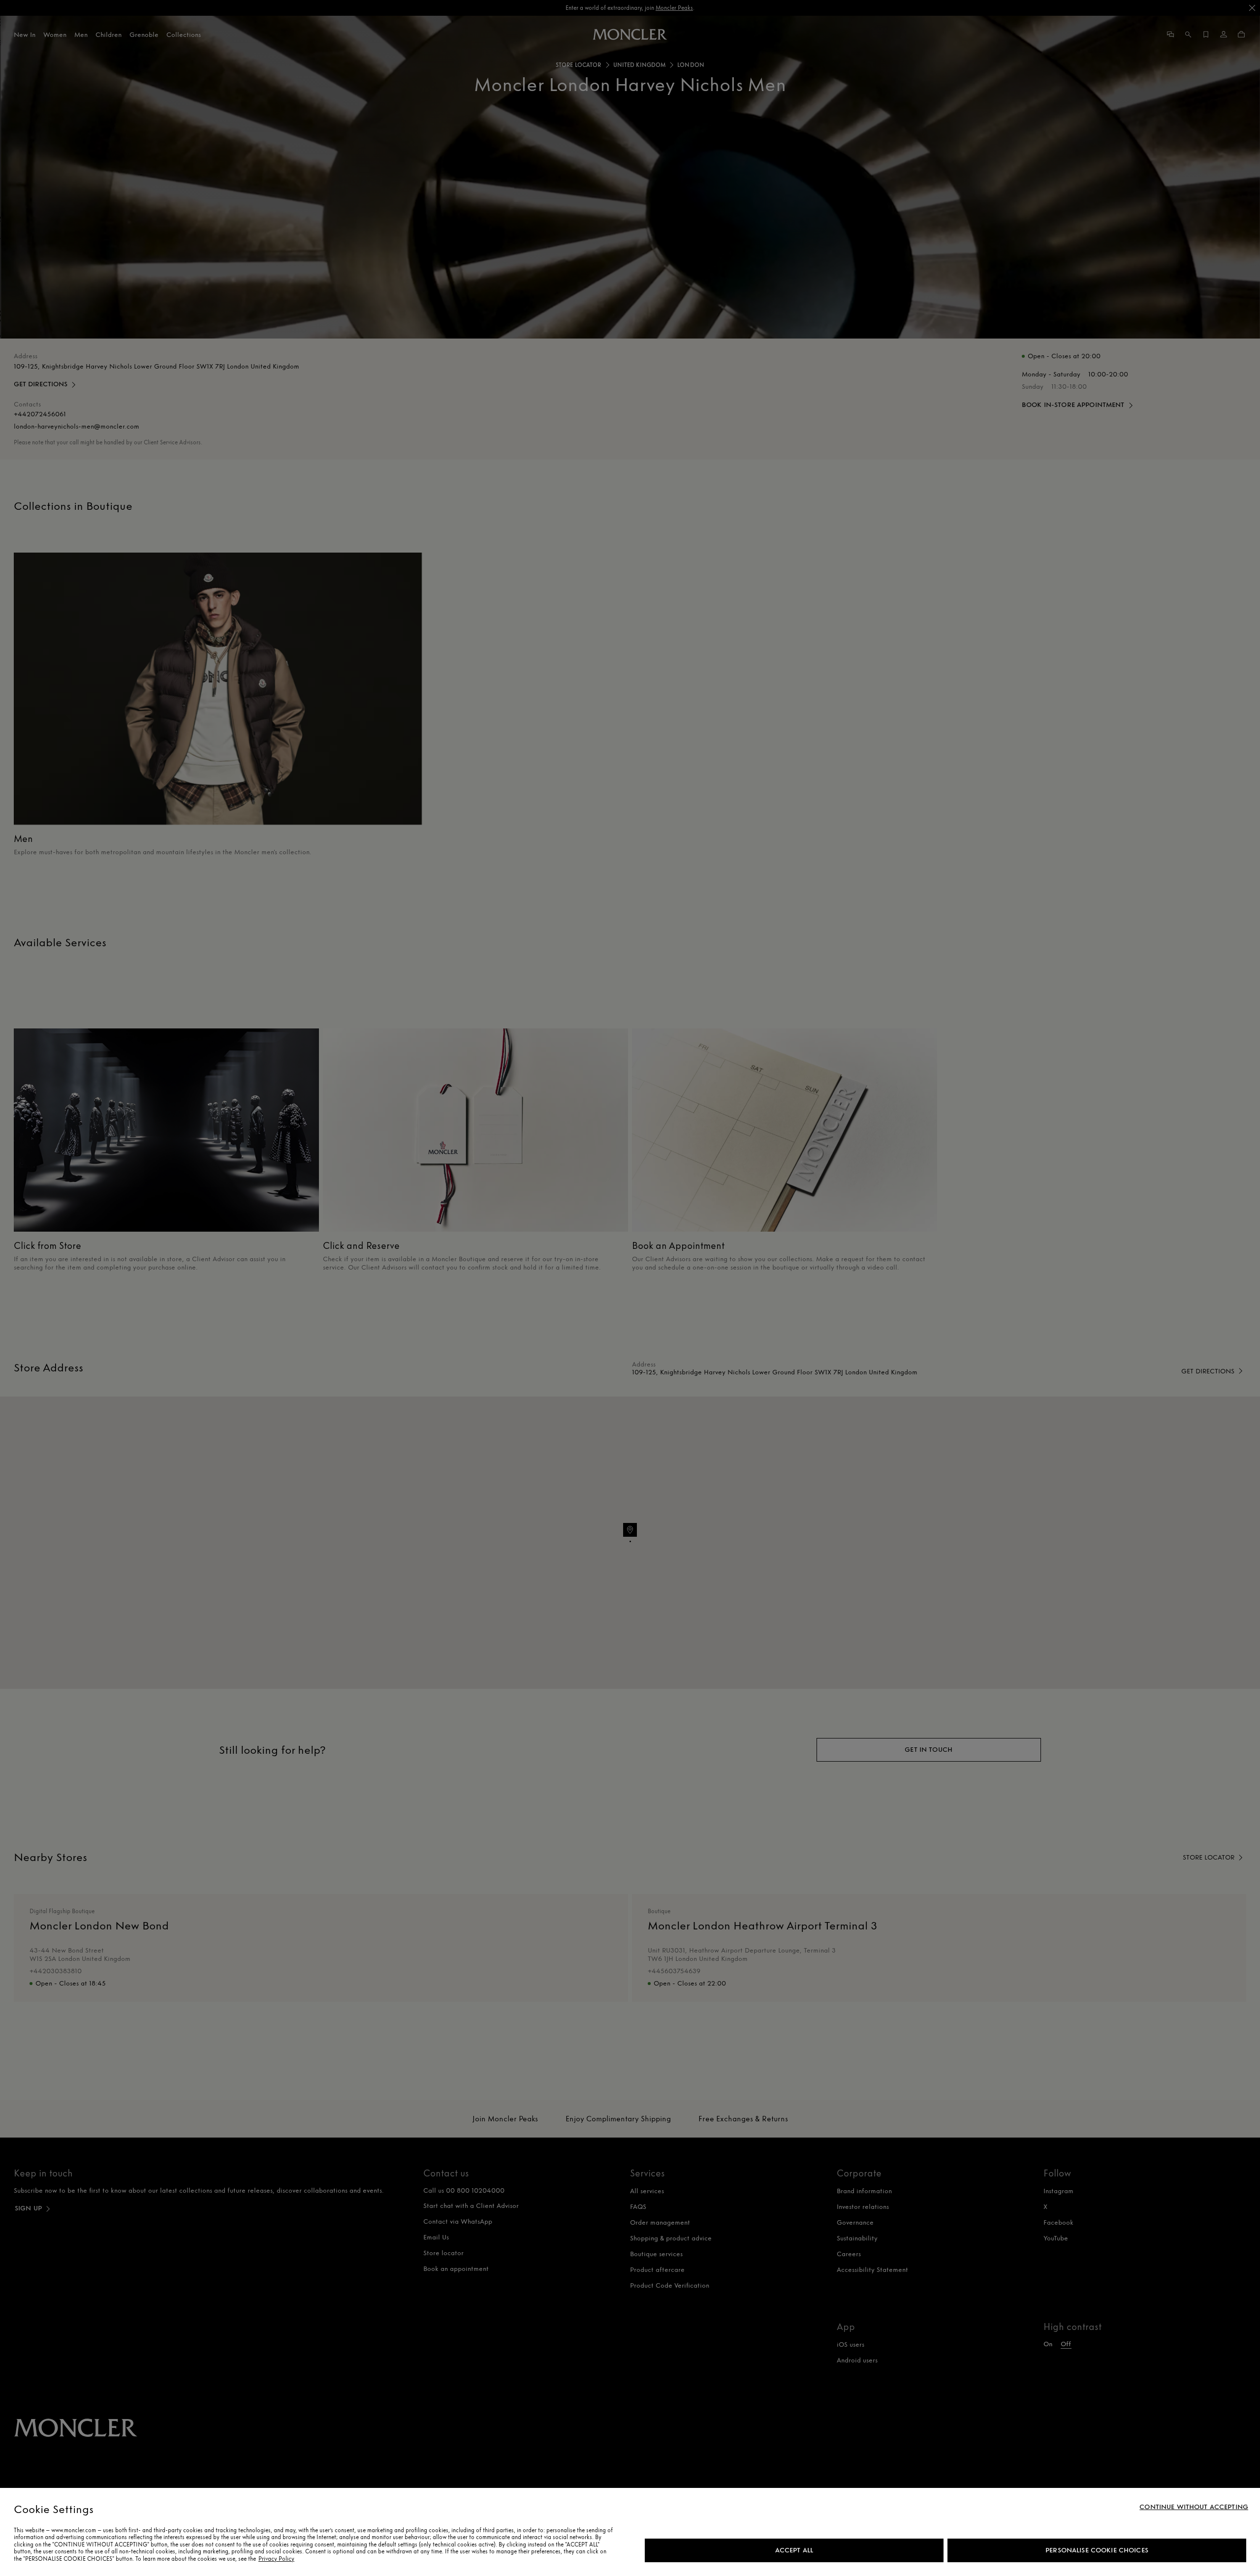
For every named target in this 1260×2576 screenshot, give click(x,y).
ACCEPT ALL (794, 2550)
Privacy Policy (276, 2559)
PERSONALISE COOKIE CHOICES (1097, 2550)
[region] (630, 2532)
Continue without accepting (1194, 2507)
